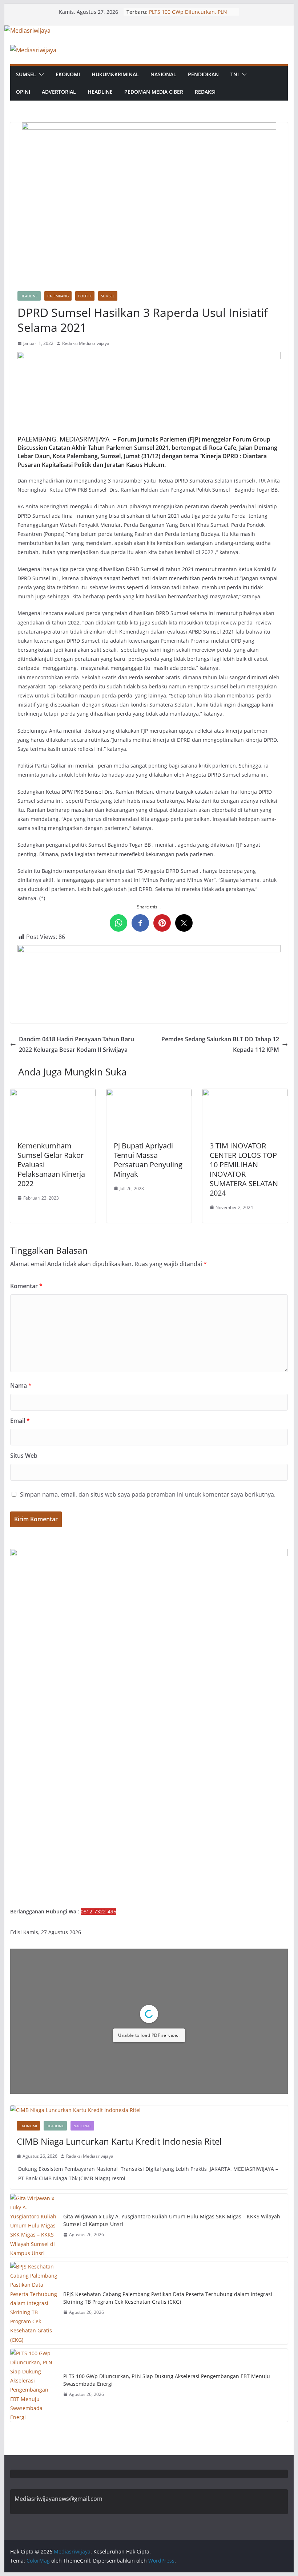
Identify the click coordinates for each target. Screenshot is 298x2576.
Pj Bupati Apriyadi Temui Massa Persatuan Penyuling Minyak (148, 1160)
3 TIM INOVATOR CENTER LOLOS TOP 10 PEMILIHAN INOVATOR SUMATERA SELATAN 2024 (244, 1169)
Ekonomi (68, 74)
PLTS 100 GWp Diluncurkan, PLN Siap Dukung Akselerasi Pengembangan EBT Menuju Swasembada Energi (167, 2380)
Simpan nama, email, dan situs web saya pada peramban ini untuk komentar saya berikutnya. (148, 1494)
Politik (85, 296)
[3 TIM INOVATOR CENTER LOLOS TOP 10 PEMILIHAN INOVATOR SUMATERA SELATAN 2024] (245, 1094)
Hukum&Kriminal (115, 74)
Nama (21, 1385)
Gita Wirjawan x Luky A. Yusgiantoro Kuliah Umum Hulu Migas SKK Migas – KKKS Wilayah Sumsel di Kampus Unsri (172, 2220)
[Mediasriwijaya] (27, 30)
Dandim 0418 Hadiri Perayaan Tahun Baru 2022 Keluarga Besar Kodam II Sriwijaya (76, 1044)
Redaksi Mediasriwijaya (86, 343)
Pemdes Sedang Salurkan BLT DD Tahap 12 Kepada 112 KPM (220, 1044)
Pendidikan (203, 74)
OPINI (23, 92)
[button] (40, 74)
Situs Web (24, 1456)
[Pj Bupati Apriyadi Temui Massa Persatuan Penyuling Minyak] (149, 1094)
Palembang (58, 296)
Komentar (26, 1286)
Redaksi (205, 92)
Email (20, 1421)
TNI (235, 74)
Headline (100, 92)
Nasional (163, 74)
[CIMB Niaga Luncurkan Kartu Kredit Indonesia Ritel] (149, 2110)
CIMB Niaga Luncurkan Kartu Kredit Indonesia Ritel (119, 2141)
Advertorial (59, 92)
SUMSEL (26, 74)
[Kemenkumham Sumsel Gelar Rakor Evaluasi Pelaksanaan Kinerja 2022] (53, 1094)
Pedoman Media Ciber (154, 92)
